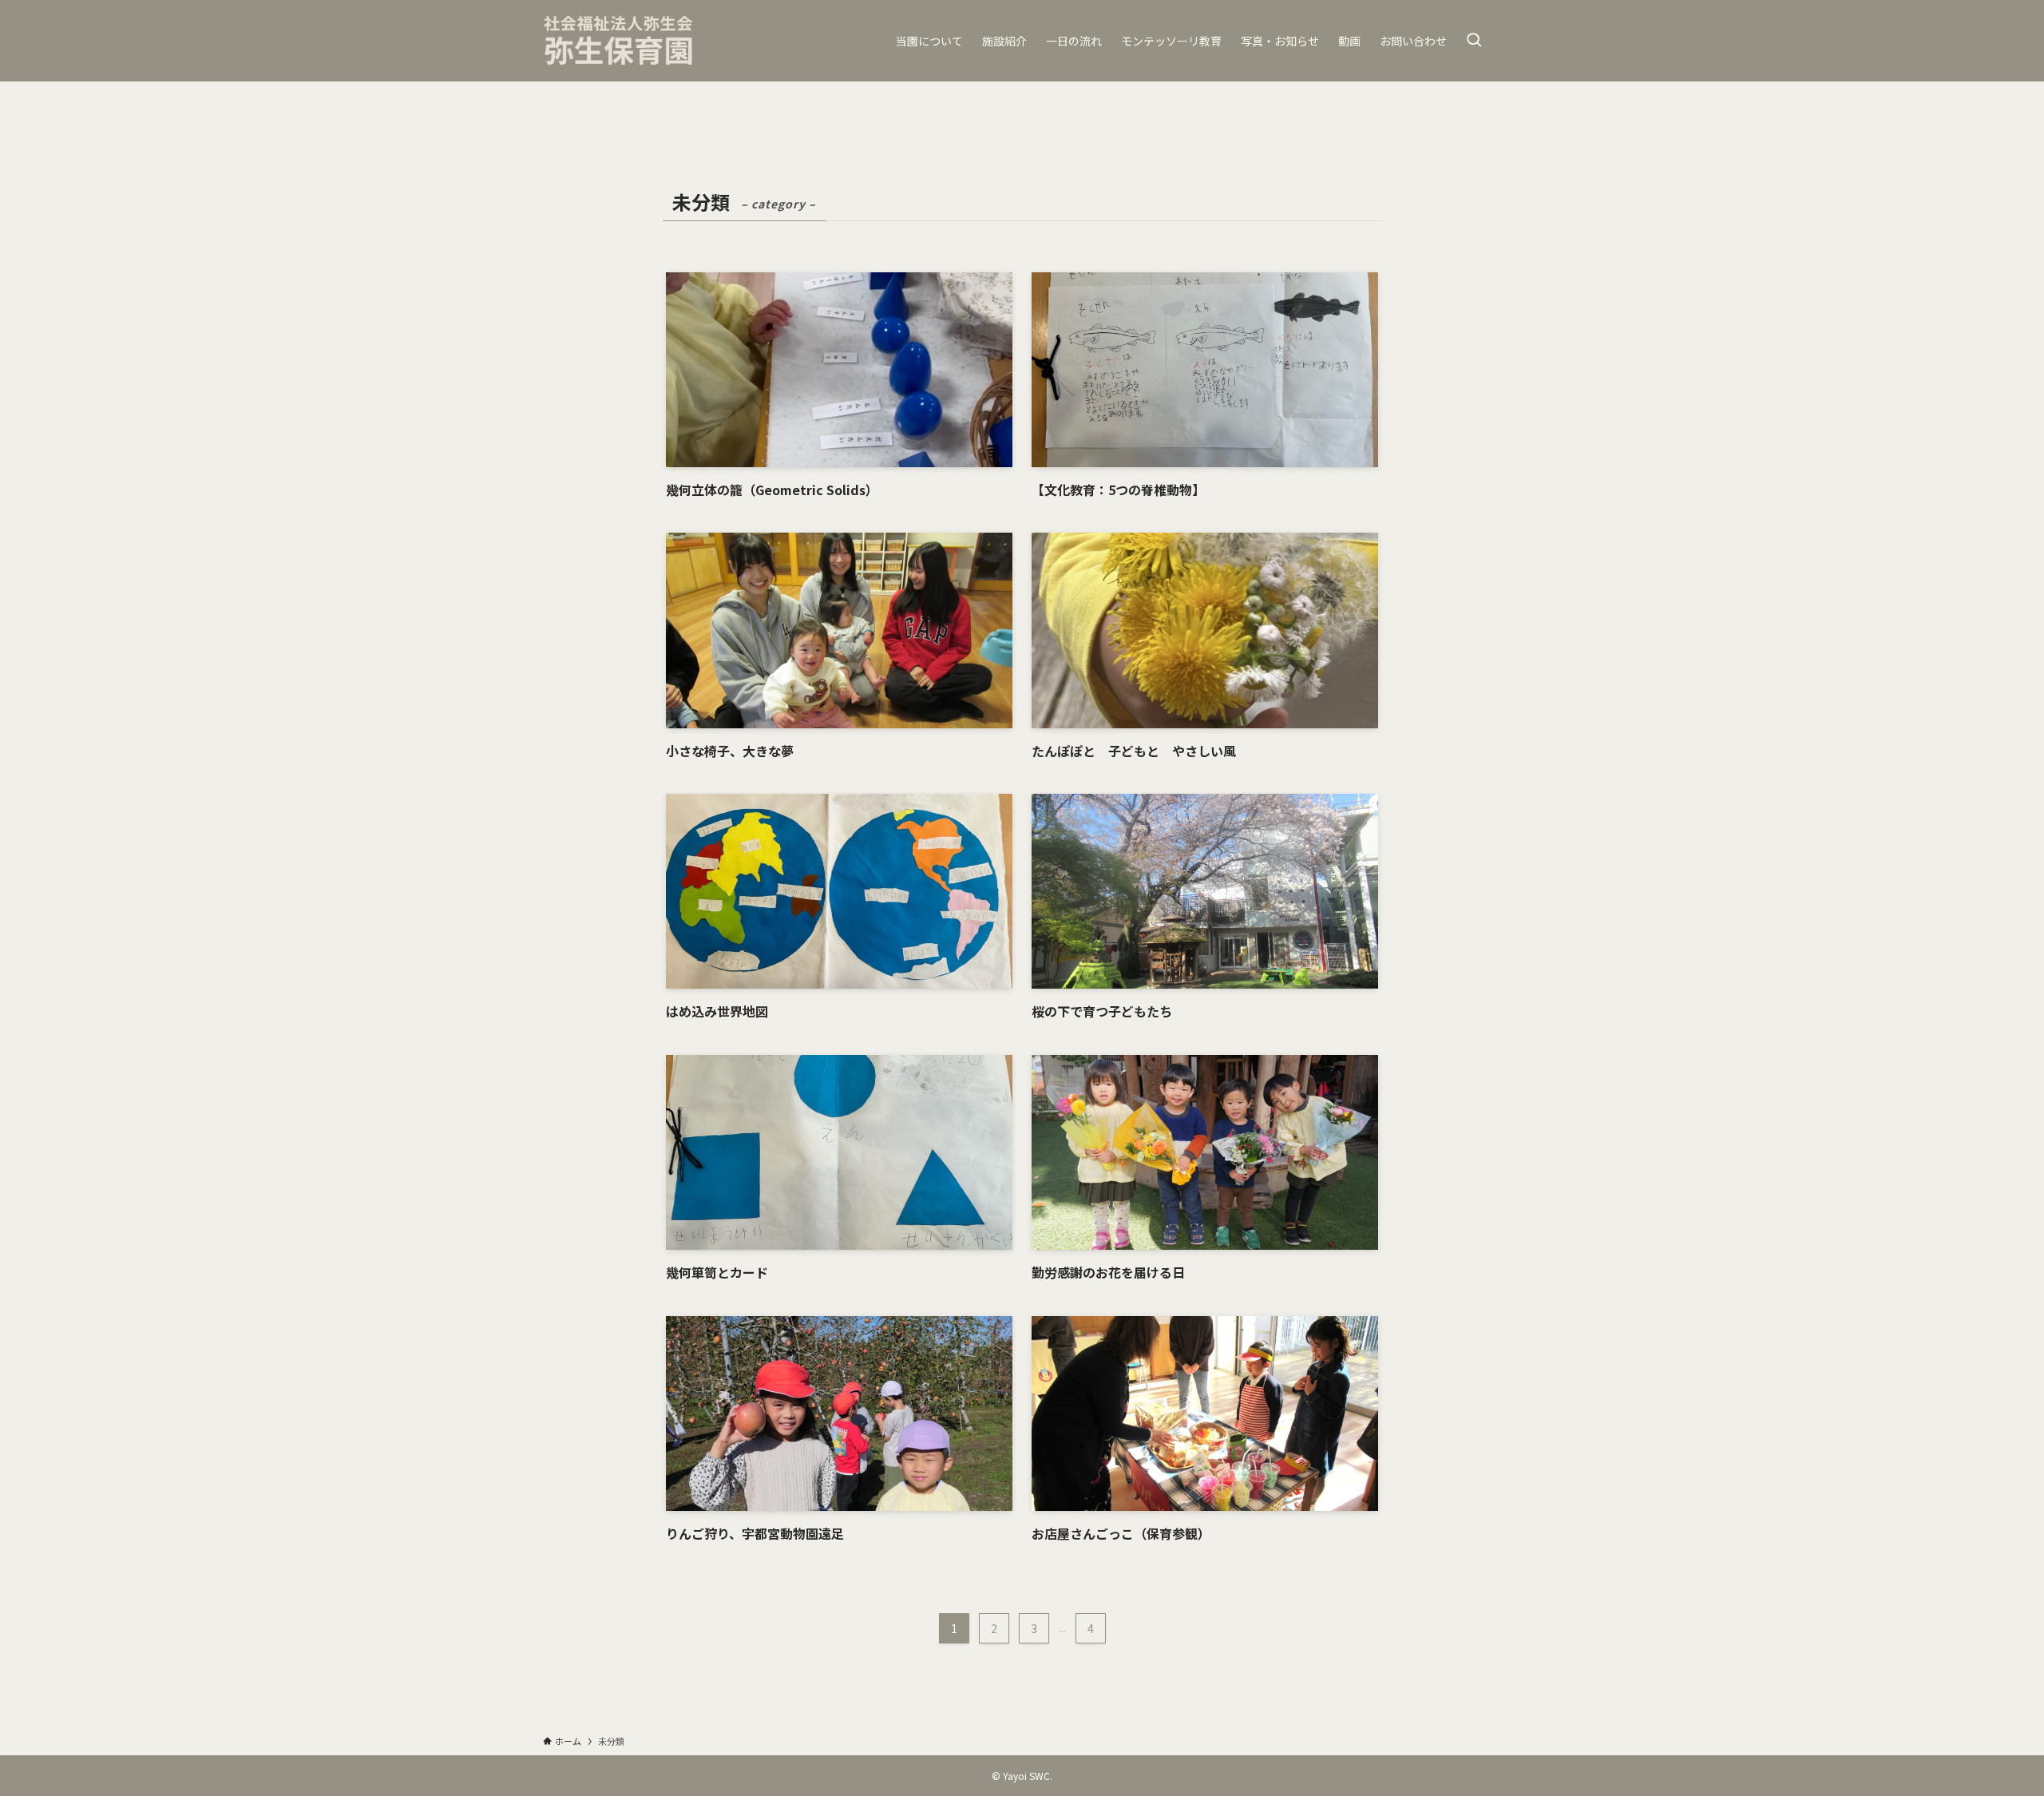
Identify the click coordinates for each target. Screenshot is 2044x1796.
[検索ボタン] (1474, 41)
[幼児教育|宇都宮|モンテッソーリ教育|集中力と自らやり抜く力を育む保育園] (619, 41)
